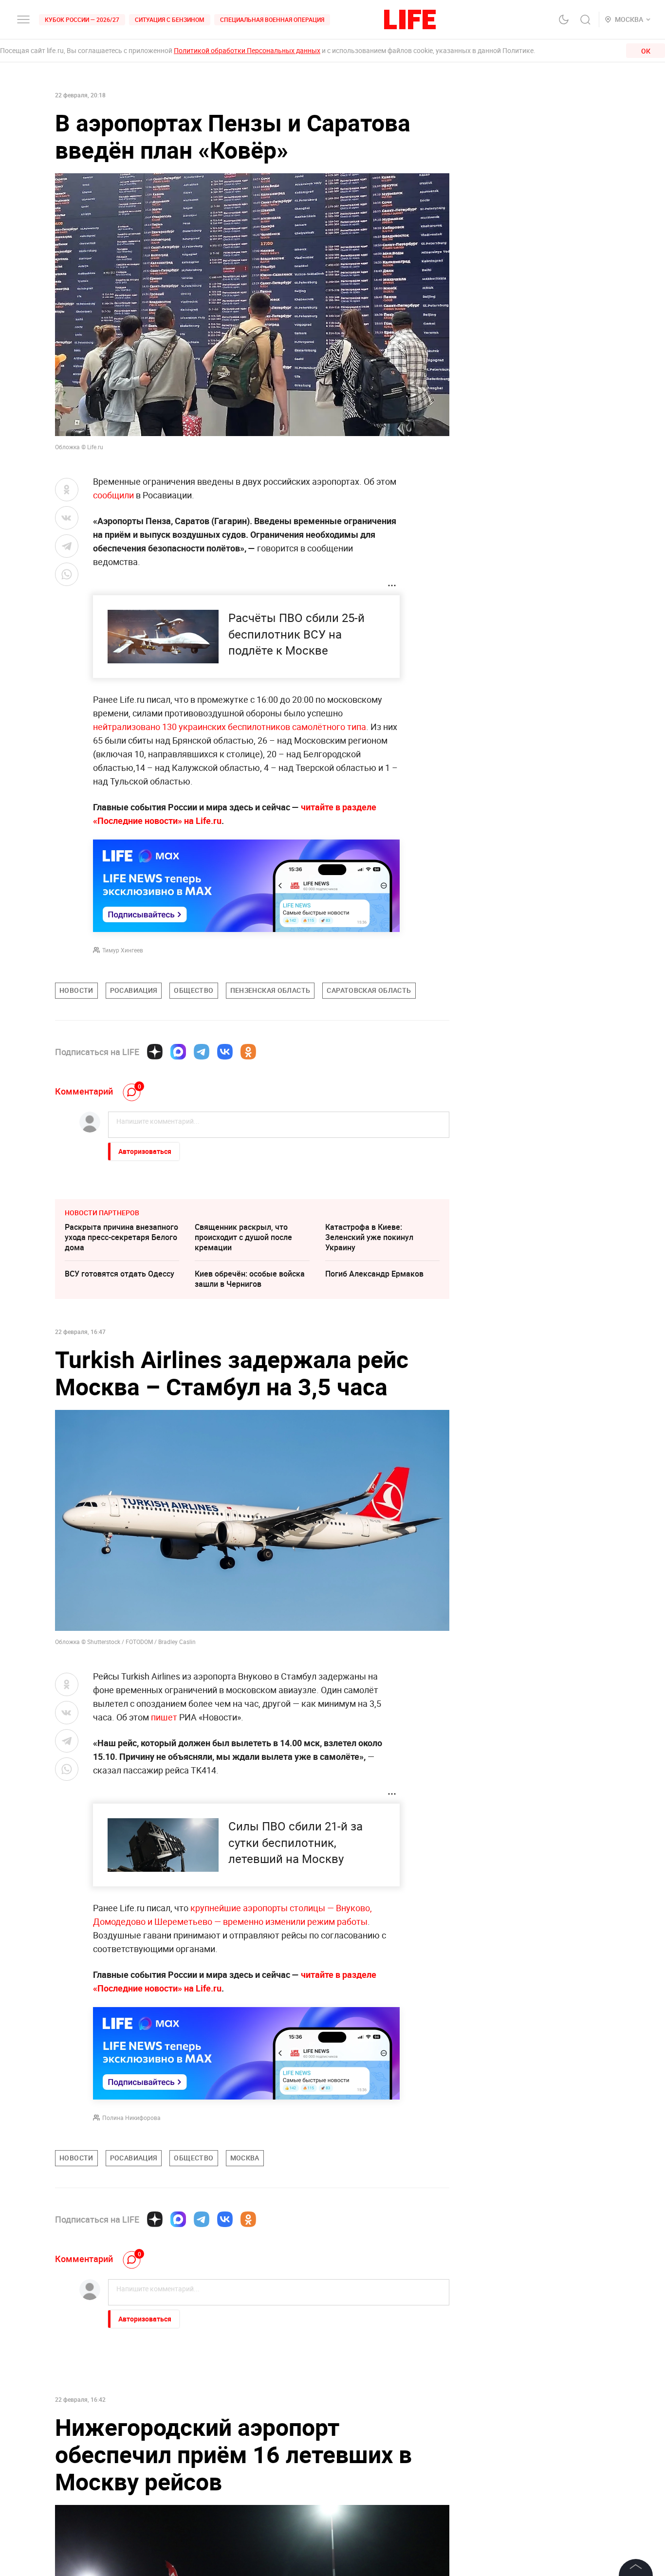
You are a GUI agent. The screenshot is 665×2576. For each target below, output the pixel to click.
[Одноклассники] (248, 1052)
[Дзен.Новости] (155, 1052)
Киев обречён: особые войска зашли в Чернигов (250, 1279)
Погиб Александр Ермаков (374, 1274)
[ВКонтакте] (225, 1052)
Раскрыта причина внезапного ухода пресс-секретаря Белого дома (121, 1237)
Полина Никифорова (131, 2118)
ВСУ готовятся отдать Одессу (120, 1274)
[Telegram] (202, 1052)
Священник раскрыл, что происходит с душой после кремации (243, 1237)
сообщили (113, 495)
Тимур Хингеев (123, 950)
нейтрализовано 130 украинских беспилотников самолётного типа (230, 727)
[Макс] (178, 1052)
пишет (165, 1717)
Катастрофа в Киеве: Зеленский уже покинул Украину (369, 1237)
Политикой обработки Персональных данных (247, 50)
